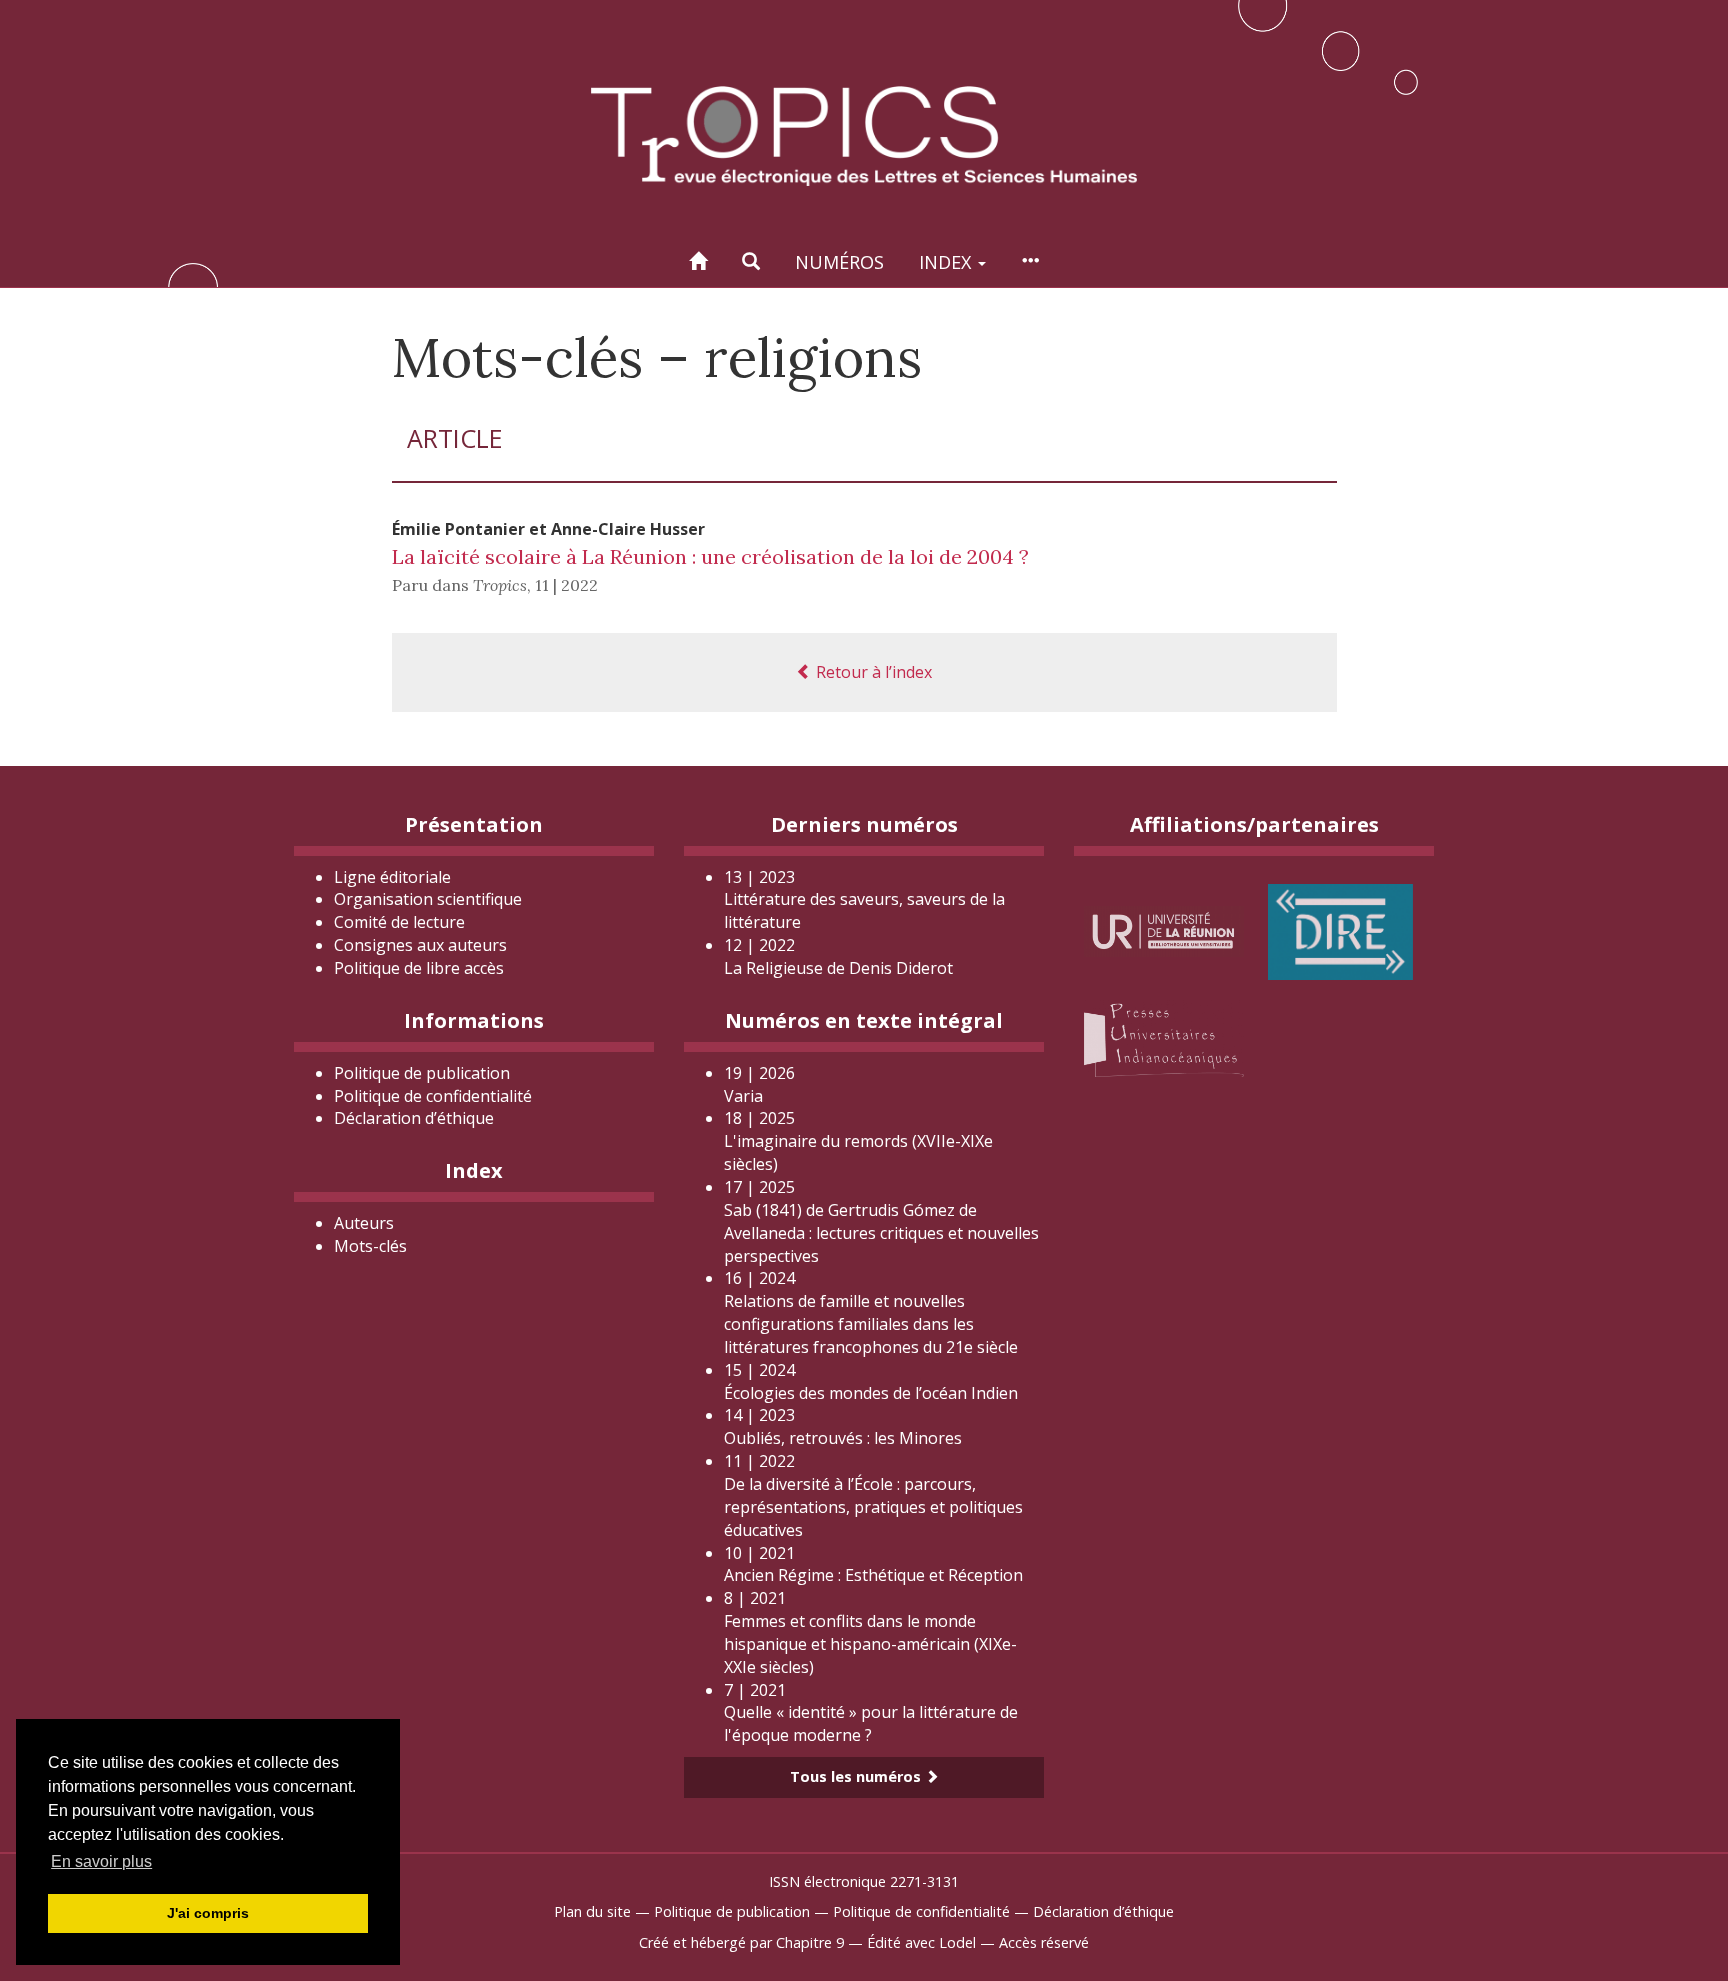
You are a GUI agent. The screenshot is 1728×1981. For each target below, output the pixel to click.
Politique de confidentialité (433, 1096)
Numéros (839, 262)
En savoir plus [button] (101, 1861)
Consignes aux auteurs (420, 945)
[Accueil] (698, 261)
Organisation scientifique (428, 899)
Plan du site (592, 1911)
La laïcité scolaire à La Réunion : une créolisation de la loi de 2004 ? (710, 556)
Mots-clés (370, 1246)
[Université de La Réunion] (1164, 930)
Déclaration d (414, 1118)
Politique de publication (422, 1073)
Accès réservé (1044, 1942)
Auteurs (364, 1223)
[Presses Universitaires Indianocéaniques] (1164, 1037)
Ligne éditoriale (392, 877)
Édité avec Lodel (921, 1942)
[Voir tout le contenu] (1030, 261)
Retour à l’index (872, 672)
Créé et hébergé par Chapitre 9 (741, 1942)
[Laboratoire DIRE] (1340, 930)
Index (947, 262)
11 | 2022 (566, 585)
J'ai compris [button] (208, 1913)
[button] (751, 261)
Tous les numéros (857, 1776)
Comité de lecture (399, 922)
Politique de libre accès (419, 968)
